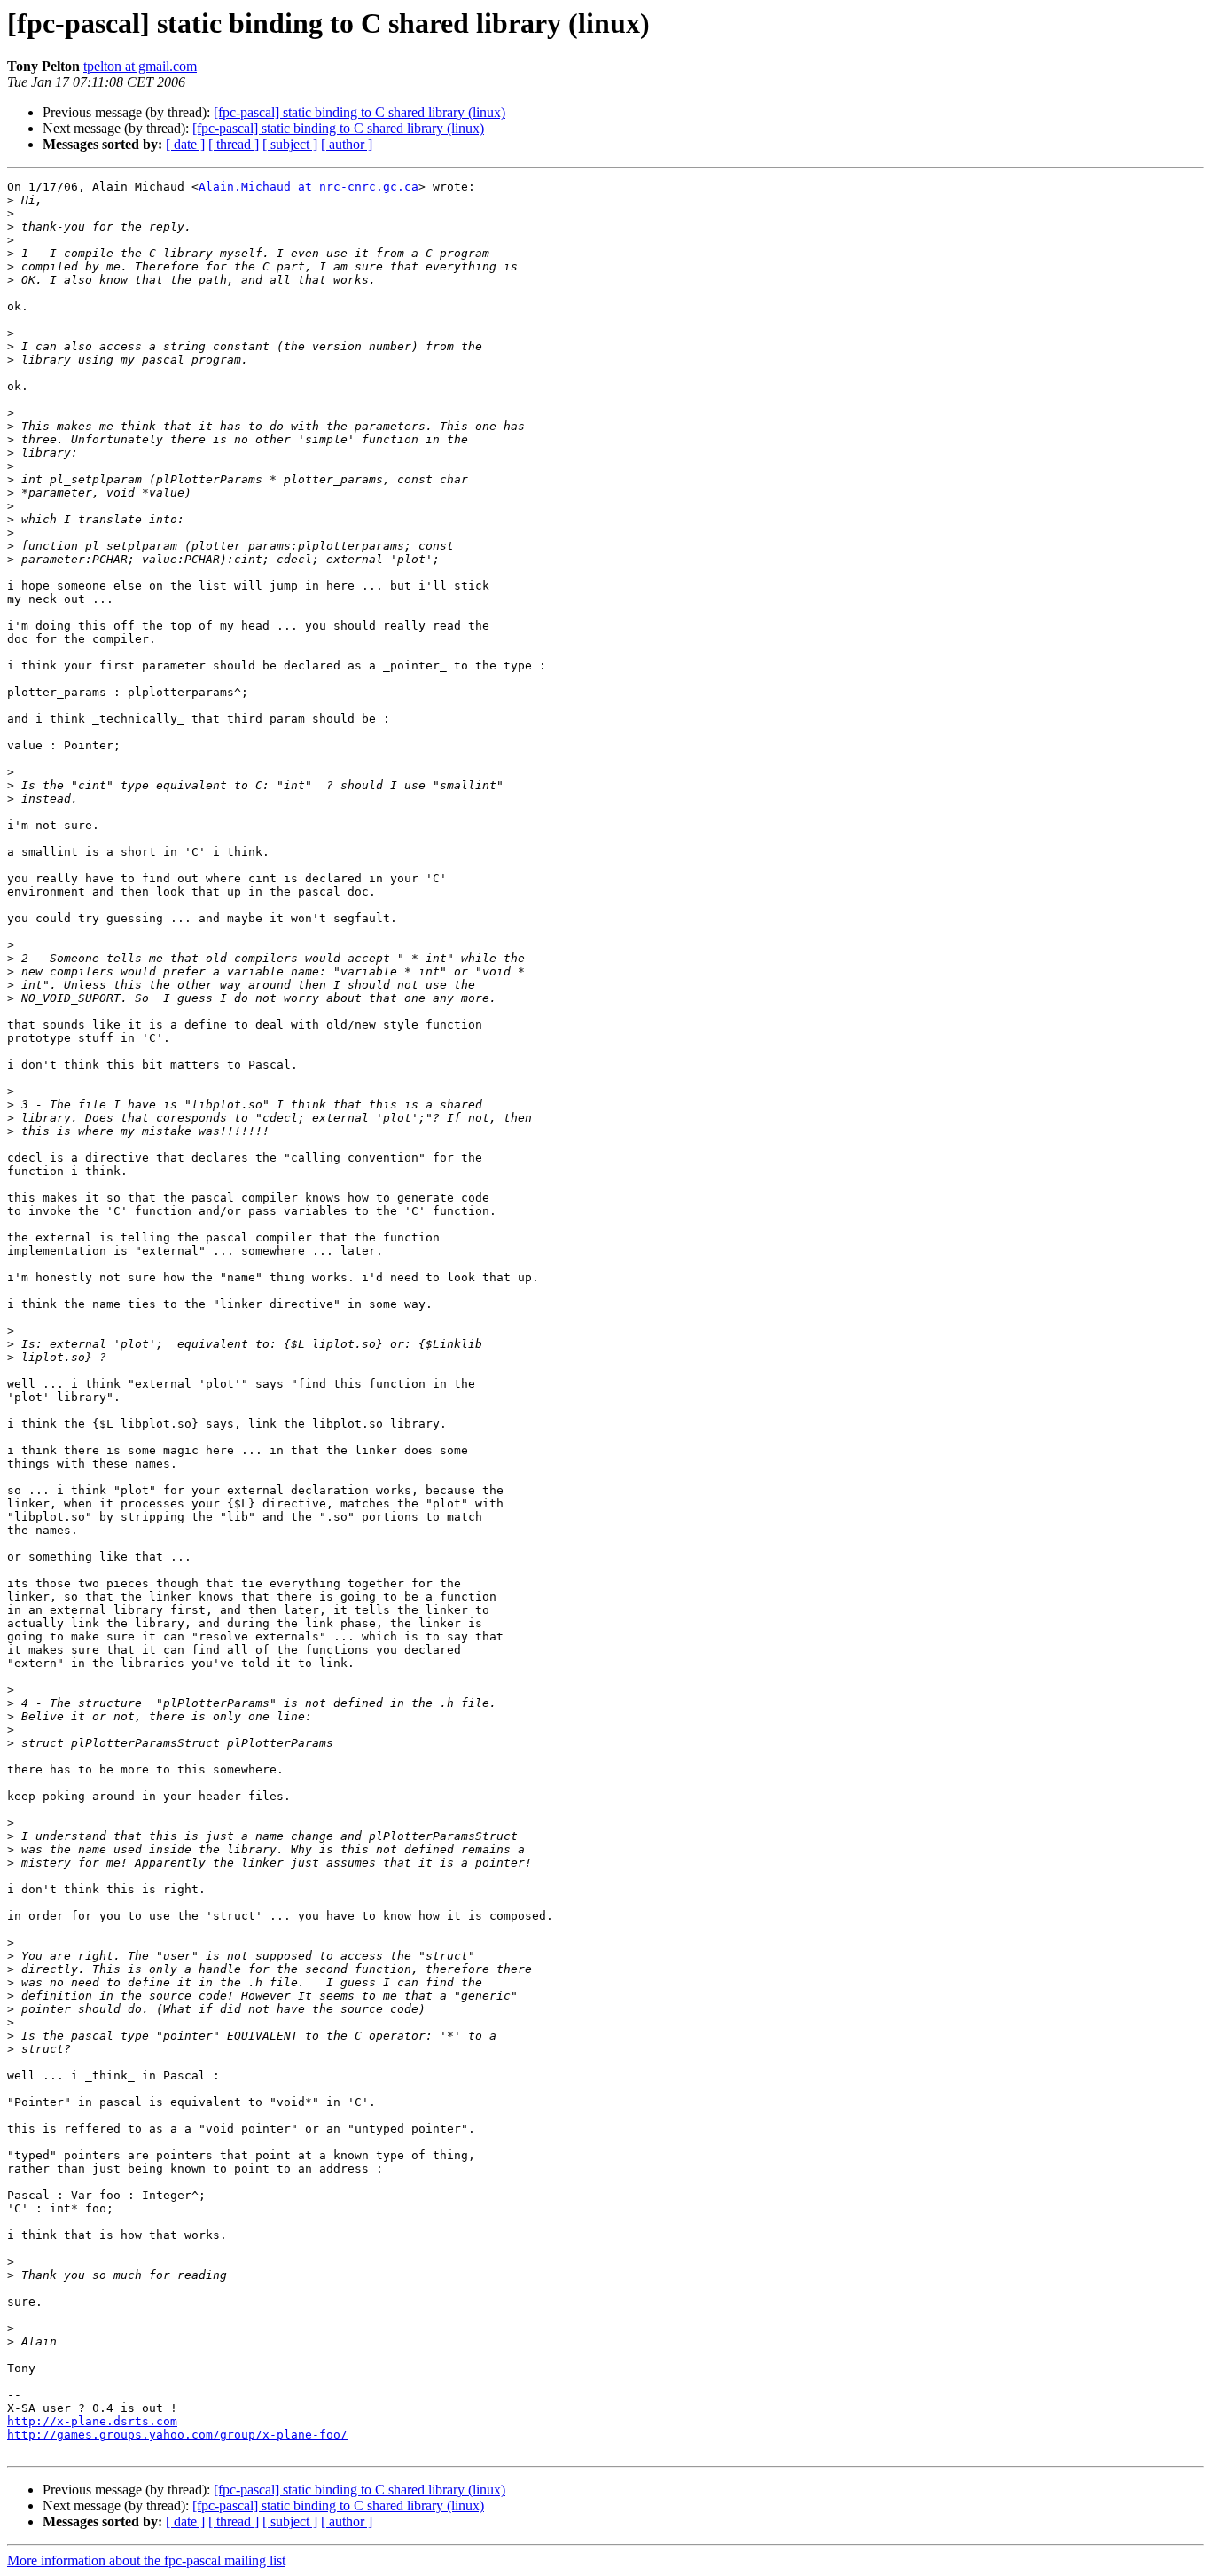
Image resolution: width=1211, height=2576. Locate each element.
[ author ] (347, 144)
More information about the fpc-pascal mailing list (146, 2560)
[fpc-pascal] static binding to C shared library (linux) (359, 112)
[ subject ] (290, 144)
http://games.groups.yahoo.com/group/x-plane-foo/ (177, 2435)
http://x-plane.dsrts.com (92, 2421)
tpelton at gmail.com (140, 66)
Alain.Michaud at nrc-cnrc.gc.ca (309, 187)
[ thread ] (234, 144)
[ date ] (185, 144)
